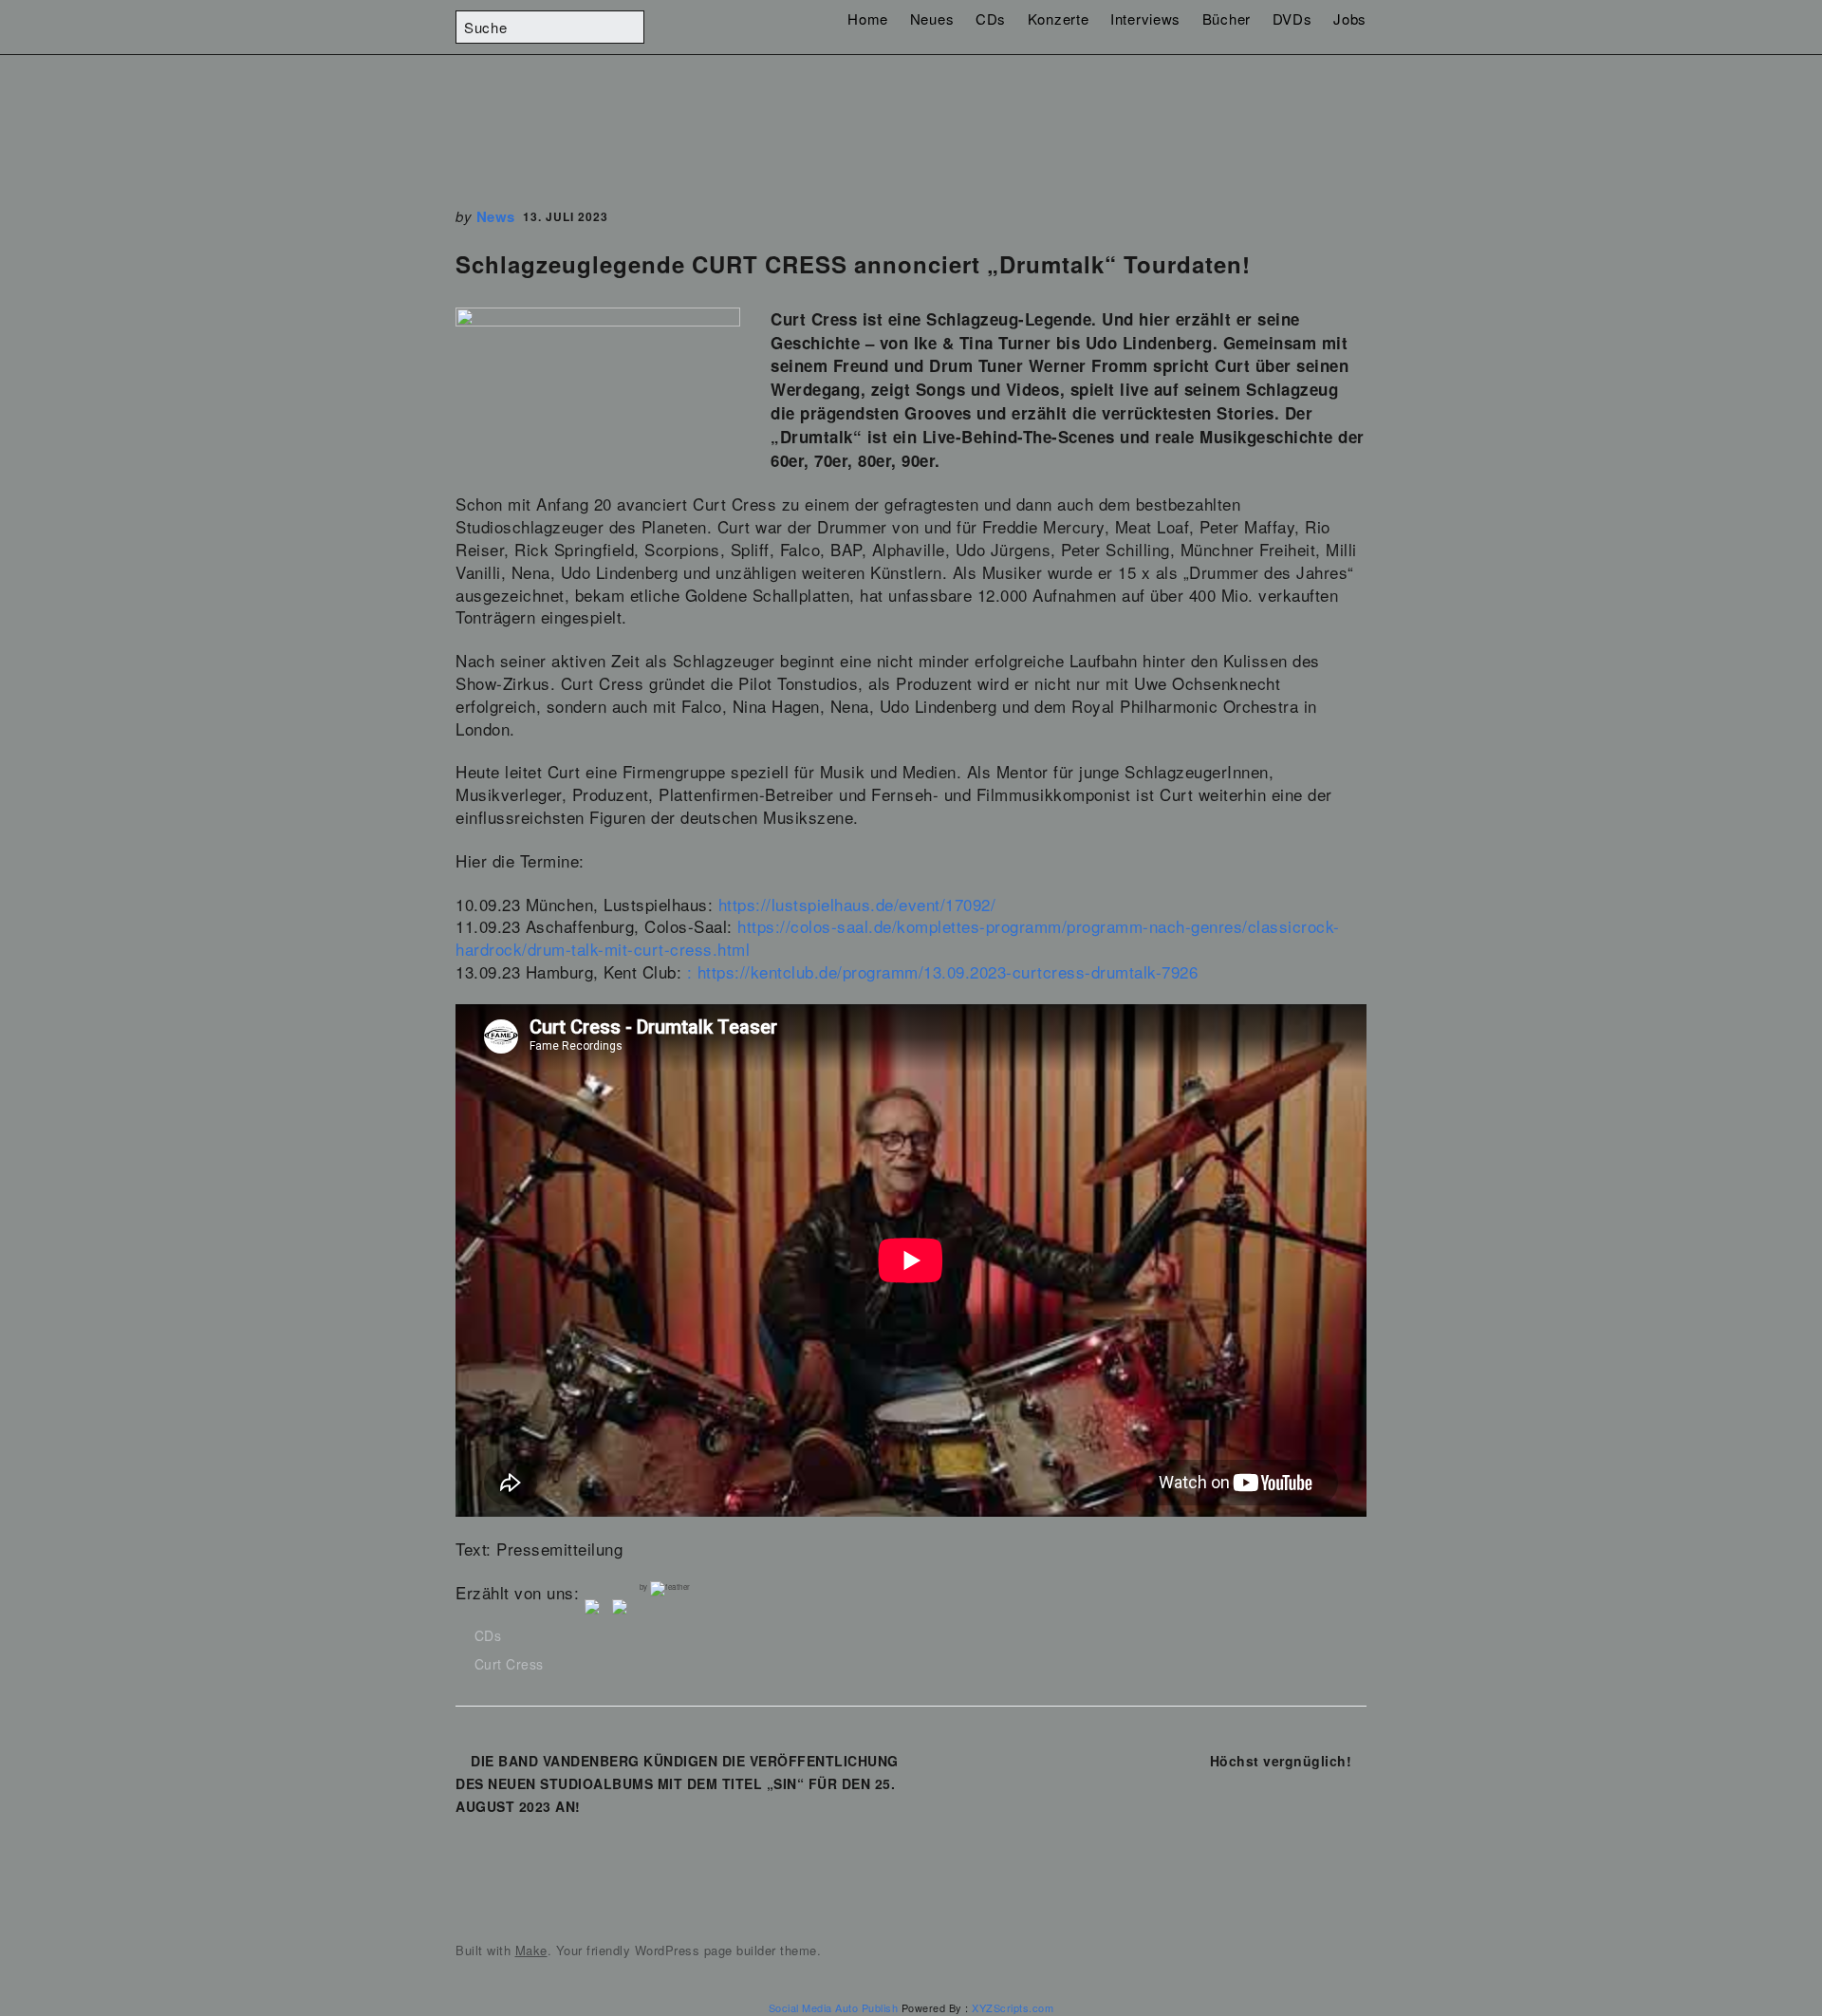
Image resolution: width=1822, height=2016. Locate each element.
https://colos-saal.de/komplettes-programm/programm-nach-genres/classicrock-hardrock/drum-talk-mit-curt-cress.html (898, 937)
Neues (932, 19)
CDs (991, 19)
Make (531, 1950)
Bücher (1227, 19)
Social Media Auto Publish (834, 2007)
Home (868, 19)
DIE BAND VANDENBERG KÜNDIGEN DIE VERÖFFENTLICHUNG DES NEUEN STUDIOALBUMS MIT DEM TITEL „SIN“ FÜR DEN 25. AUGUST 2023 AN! (677, 1783)
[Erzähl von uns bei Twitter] (623, 1611)
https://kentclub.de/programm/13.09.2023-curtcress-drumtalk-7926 (948, 971)
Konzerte (1059, 19)
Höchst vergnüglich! (1281, 1761)
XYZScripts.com (1013, 2007)
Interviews (1145, 19)
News (496, 216)
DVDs (1292, 19)
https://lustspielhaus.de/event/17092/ (857, 904)
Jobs (1350, 19)
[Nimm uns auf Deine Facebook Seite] (596, 1611)
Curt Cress (509, 1664)
